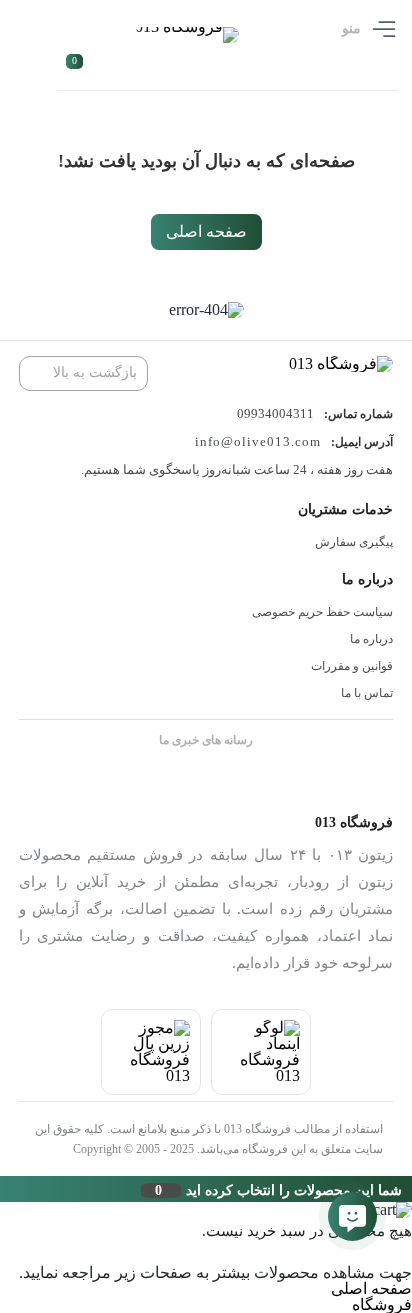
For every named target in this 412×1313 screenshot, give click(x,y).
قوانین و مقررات (352, 666)
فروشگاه (382, 1304)
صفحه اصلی (206, 231)
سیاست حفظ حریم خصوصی (322, 612)
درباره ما (371, 639)
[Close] (5, 1189)
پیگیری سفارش (354, 542)
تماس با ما (367, 693)
